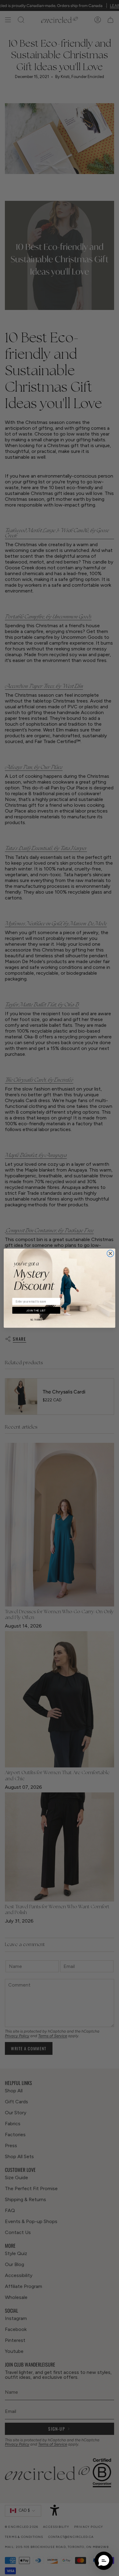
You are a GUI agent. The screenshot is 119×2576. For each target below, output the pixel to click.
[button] (104, 2561)
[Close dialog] (110, 1253)
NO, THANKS (36, 1320)
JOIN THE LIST (36, 1310)
